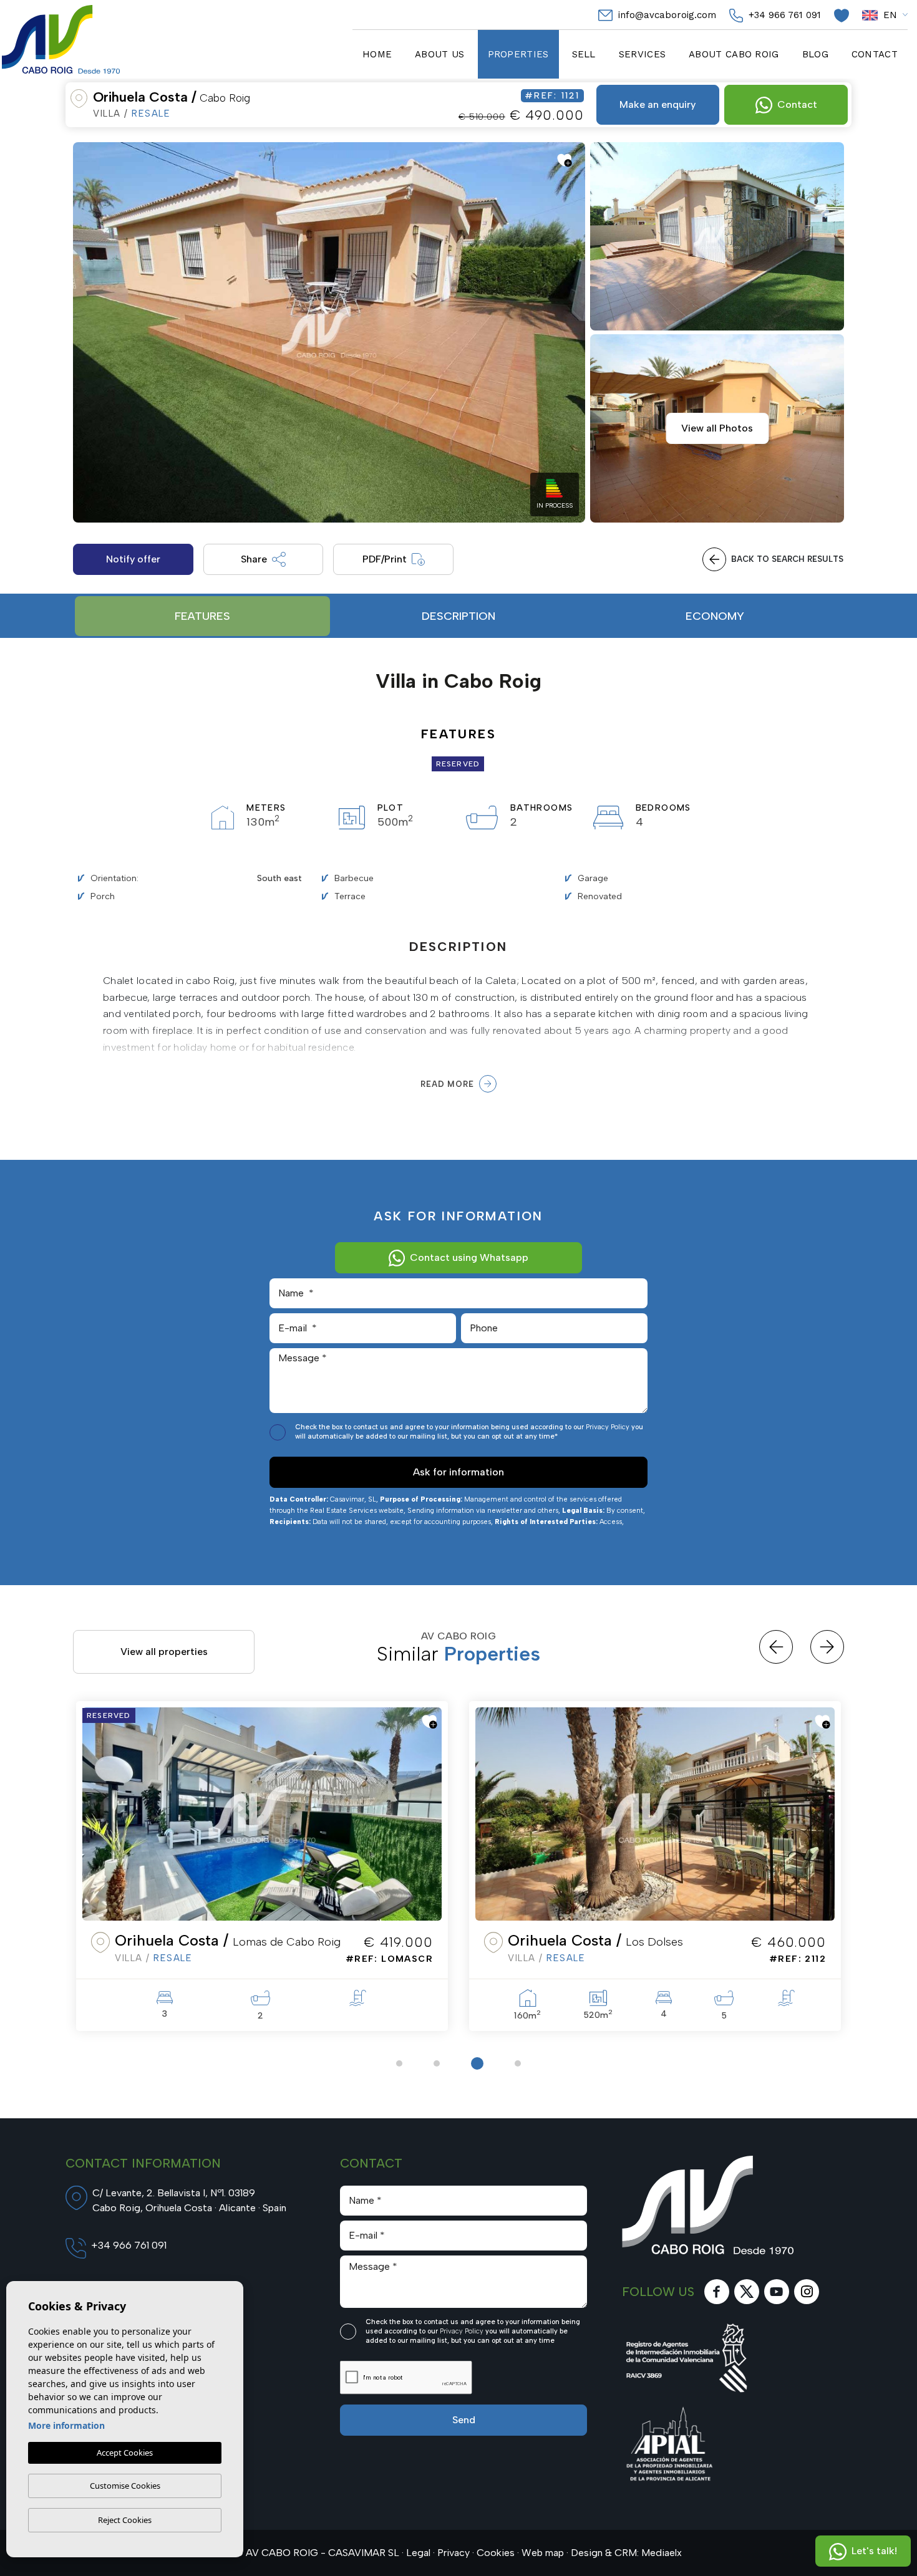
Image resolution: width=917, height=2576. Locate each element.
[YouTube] (777, 2292)
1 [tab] (399, 2063)
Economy (715, 616)
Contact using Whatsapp (469, 1257)
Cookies (496, 2553)
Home (377, 54)
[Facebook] (717, 2292)
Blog (815, 54)
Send (464, 2420)
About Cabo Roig (734, 54)
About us (439, 54)
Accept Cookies (125, 2453)
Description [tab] (458, 616)
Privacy (454, 2553)
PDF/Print (385, 559)
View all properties (164, 1652)
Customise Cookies (125, 2486)
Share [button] (254, 559)
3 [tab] (474, 2063)
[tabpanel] (262, 1866)
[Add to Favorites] (564, 160)
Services (642, 54)
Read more (447, 1084)
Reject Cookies (125, 2520)
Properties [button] (518, 54)
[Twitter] (747, 2292)
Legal (418, 2553)
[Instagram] (807, 2292)
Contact (875, 54)
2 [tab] (437, 2063)
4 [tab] (515, 2063)
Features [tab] (202, 616)
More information (66, 2425)
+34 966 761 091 (783, 15)
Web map (543, 2553)
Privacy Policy (609, 1427)
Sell (584, 54)
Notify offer (133, 559)
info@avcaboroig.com (666, 15)
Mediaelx (662, 2553)
